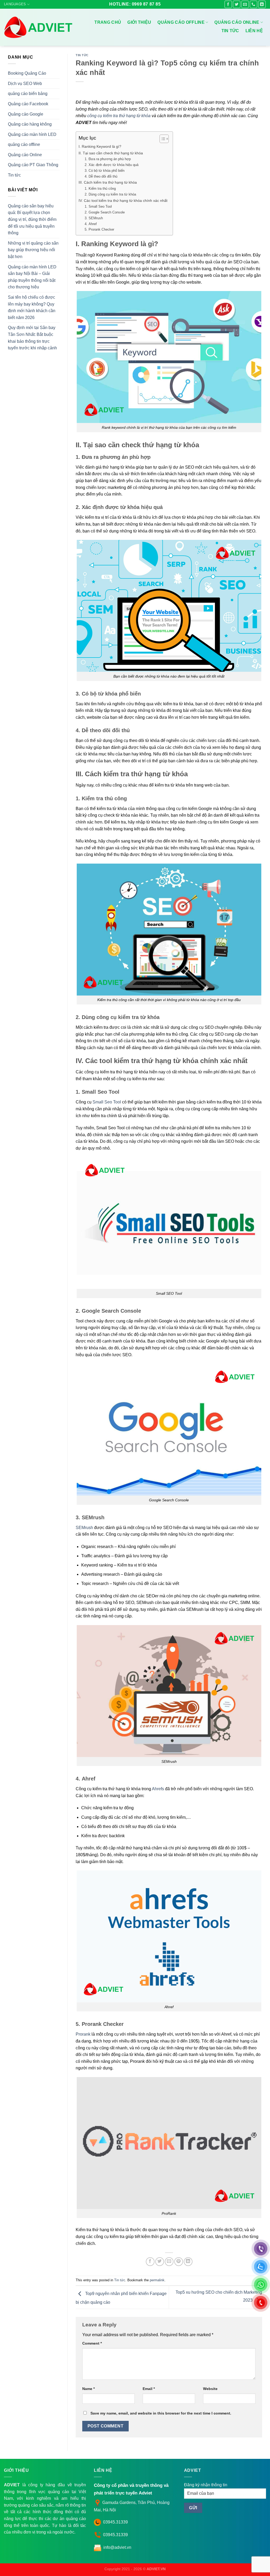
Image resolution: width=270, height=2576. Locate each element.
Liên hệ (254, 31)
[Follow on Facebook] (228, 4)
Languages (15, 4)
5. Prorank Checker (99, 229)
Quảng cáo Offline (181, 22)
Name (88, 2389)
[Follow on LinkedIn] (262, 4)
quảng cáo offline (24, 144)
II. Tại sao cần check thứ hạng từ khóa (111, 153)
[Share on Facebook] (150, 2262)
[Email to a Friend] (169, 2262)
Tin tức (230, 31)
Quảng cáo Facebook (28, 104)
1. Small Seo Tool (98, 206)
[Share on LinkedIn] (188, 2262)
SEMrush (84, 1528)
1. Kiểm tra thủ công (100, 189)
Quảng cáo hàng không (30, 124)
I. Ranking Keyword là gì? (100, 146)
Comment (92, 2343)
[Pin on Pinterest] (179, 2262)
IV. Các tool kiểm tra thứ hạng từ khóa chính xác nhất (123, 201)
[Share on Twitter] (160, 2262)
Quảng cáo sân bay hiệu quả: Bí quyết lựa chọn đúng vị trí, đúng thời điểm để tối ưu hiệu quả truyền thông (32, 219)
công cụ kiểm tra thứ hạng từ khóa (119, 116)
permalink (157, 2280)
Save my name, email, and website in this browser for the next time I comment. (161, 2413)
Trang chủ (108, 22)
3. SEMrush (94, 218)
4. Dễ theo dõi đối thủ (101, 176)
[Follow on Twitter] (237, 4)
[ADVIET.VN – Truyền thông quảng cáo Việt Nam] (39, 27)
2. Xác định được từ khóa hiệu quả (112, 165)
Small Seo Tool (107, 1102)
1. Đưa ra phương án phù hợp (108, 159)
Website (210, 2389)
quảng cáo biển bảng (28, 94)
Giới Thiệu (139, 22)
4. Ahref (91, 224)
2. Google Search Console (105, 212)
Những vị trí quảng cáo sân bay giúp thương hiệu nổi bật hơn (33, 250)
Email (149, 2389)
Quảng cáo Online (237, 22)
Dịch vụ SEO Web (25, 84)
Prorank (83, 2034)
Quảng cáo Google (26, 114)
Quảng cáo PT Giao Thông (33, 165)
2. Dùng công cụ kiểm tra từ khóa (110, 194)
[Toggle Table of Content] (161, 139)
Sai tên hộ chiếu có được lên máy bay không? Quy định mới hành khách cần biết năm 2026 (32, 307)
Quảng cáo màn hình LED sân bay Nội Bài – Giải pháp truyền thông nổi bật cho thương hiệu (32, 277)
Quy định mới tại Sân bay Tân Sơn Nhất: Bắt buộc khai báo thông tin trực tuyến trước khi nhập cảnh (32, 338)
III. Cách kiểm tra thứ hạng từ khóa (108, 182)
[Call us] (254, 4)
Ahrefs (158, 1789)
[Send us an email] (245, 4)
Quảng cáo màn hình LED (32, 134)
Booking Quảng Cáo (27, 73)
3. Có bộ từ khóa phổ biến (105, 171)
